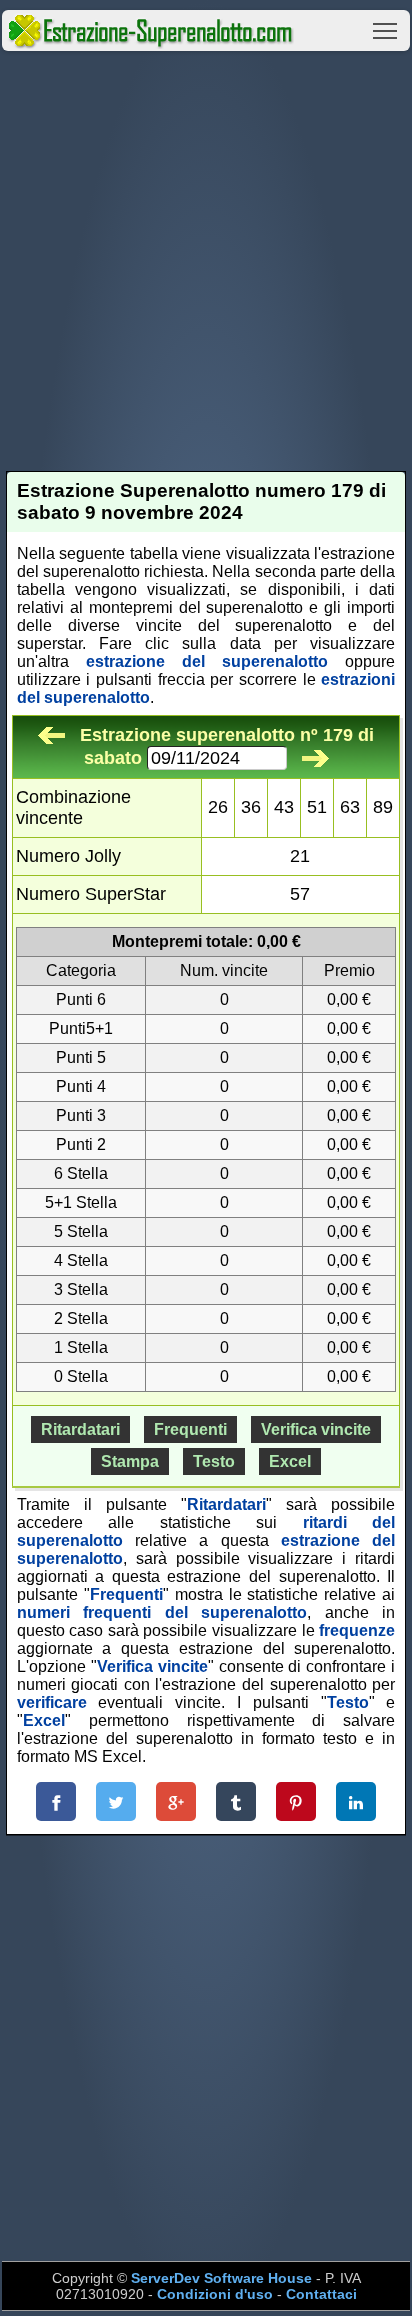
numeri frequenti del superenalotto (162, 1612)
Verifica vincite (316, 1429)
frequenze (357, 1630)
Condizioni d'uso (215, 2294)
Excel (290, 1461)
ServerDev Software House (221, 2278)
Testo (214, 1461)
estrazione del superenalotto (207, 661)
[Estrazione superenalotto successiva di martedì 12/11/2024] (315, 758)
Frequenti (190, 1429)
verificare (52, 1702)
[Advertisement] (206, 261)
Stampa (130, 1461)
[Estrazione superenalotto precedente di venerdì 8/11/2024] (51, 735)
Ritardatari (80, 1429)
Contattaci (321, 2294)
